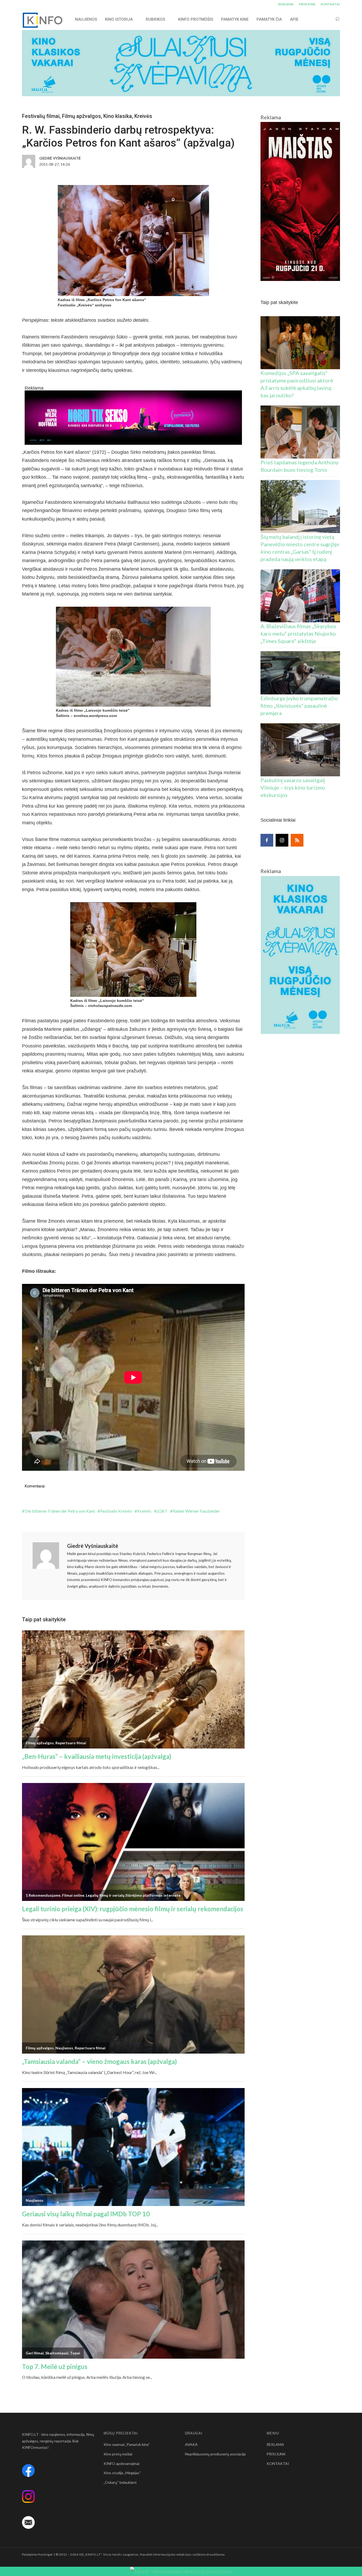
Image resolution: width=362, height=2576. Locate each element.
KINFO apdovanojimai (122, 2463)
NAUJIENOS (86, 19)
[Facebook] (267, 840)
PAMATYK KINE (235, 19)
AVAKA (191, 2444)
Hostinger (45, 2554)
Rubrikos (155, 19)
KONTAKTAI (330, 4)
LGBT (162, 1511)
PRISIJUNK (307, 4)
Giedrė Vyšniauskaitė (93, 1546)
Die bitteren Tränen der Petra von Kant (60, 1511)
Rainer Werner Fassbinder (196, 1511)
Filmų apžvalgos (81, 116)
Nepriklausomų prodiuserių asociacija (215, 2454)
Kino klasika (118, 116)
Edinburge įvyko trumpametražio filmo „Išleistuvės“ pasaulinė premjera (299, 706)
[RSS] (297, 840)
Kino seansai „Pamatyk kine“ (127, 2444)
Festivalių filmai (41, 116)
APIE (294, 19)
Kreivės (143, 116)
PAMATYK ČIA (269, 19)
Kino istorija (119, 19)
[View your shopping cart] (327, 19)
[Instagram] (282, 840)
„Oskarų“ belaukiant (120, 2482)
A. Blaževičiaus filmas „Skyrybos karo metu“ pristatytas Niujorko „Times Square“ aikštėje (298, 633)
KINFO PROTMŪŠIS (196, 19)
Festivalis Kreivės (116, 1511)
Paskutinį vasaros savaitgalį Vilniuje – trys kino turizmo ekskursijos (293, 787)
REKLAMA (286, 4)
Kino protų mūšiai (118, 2454)
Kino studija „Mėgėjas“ (122, 2473)
